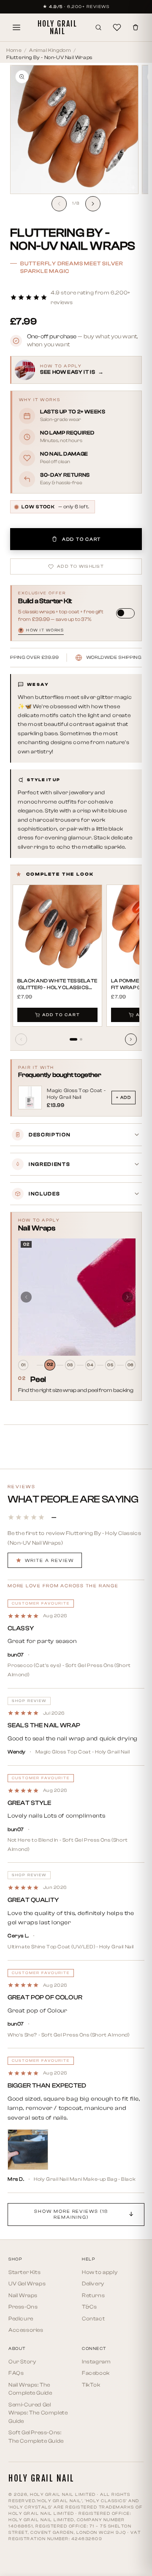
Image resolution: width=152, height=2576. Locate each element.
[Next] (131, 1039)
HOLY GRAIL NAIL (57, 27)
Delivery (93, 2283)
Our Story (22, 2362)
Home (14, 50)
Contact (93, 2318)
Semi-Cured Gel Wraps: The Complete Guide (38, 2413)
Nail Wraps (23, 2295)
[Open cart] (136, 27)
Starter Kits (24, 2272)
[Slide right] (93, 204)
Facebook (96, 2373)
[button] (76, 298)
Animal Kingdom (50, 50)
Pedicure (21, 2318)
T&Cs (89, 2307)
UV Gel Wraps (27, 2283)
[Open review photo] (28, 2150)
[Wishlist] (117, 27)
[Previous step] (26, 1297)
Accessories (26, 2330)
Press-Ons (23, 2307)
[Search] (98, 27)
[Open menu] (16, 27)
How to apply (100, 2272)
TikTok (91, 2385)
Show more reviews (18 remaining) (71, 2214)
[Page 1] (73, 1039)
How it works (42, 630)
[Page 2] (81, 1039)
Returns (93, 2295)
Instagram (96, 2362)
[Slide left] (59, 204)
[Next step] (128, 1297)
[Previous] (21, 1039)
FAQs (16, 2373)
